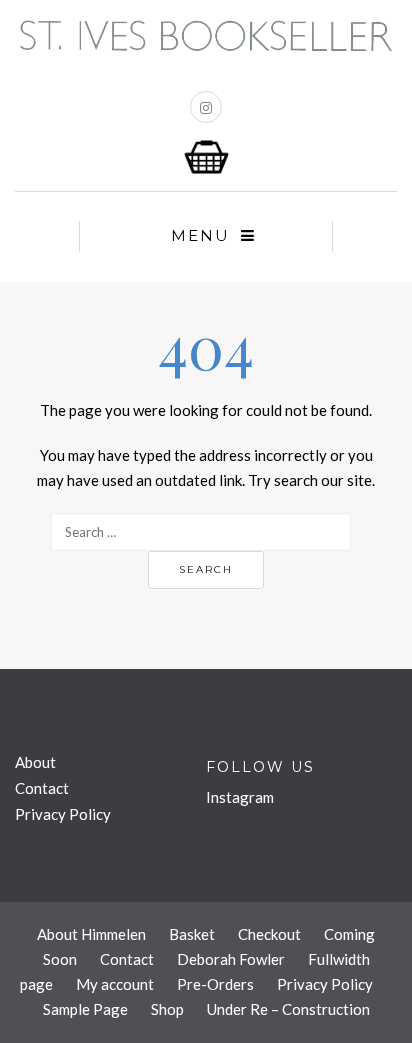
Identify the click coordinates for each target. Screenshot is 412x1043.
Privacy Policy (63, 814)
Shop (167, 1009)
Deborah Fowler (231, 959)
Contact (42, 788)
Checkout (269, 934)
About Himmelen (91, 934)
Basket (192, 934)
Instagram (240, 797)
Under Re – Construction (288, 1009)
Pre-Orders (215, 984)
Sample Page (85, 1009)
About (35, 762)
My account (115, 984)
